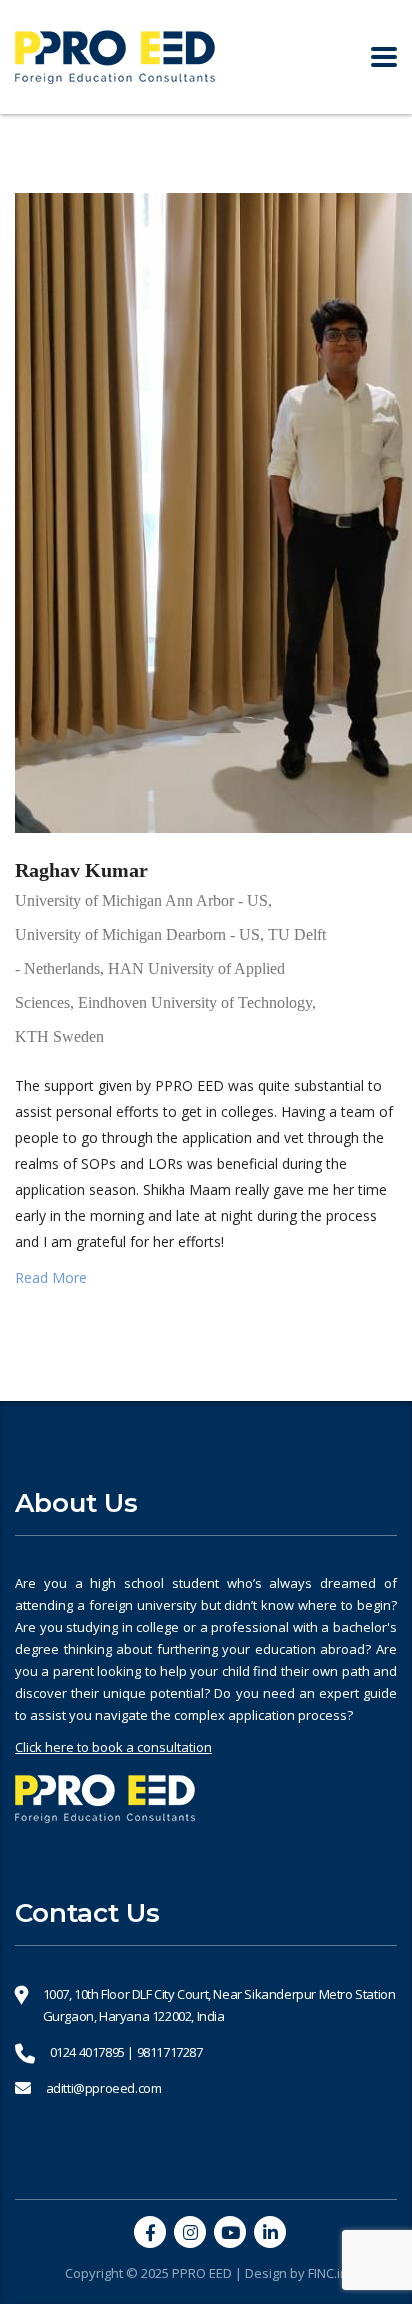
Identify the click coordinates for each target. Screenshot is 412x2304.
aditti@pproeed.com (104, 2088)
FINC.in (328, 2273)
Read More (51, 1277)
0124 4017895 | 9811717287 (126, 2052)
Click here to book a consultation (113, 1747)
